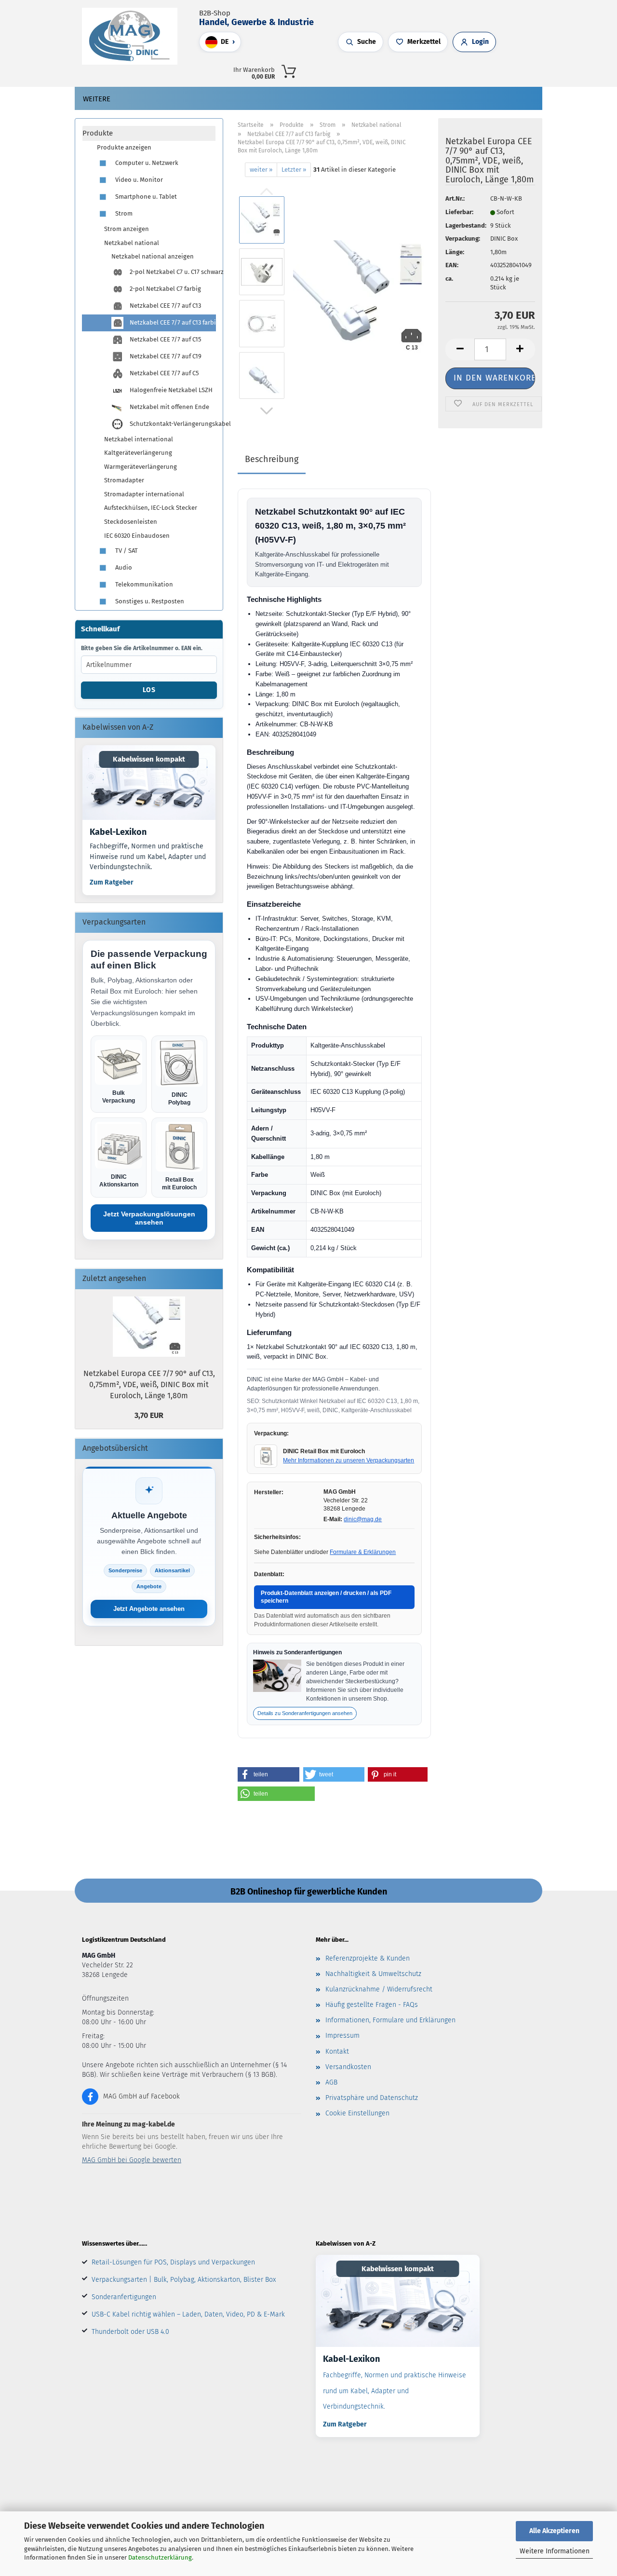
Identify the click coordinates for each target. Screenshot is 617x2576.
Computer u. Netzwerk (146, 163)
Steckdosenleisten (131, 522)
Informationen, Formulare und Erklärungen (390, 2020)
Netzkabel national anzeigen (153, 256)
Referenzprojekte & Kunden (368, 1958)
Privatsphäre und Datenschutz (372, 2098)
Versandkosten (348, 2067)
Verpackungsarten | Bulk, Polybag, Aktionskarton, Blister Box (184, 2280)
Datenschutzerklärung (160, 2557)
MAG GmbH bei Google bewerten (132, 2160)
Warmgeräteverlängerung (141, 467)
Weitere (97, 99)
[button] (430, 70)
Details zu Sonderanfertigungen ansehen (305, 1713)
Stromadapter (124, 480)
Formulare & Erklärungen (363, 1552)
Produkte (98, 133)
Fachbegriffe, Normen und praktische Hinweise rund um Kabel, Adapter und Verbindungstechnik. (148, 857)
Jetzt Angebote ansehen (149, 1609)
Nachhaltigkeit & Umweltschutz (373, 1974)
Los (149, 690)
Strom (123, 213)
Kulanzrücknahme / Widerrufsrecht (379, 1989)
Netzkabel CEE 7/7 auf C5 (164, 373)
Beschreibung (272, 459)
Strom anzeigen (127, 229)
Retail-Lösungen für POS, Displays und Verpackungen (173, 2262)
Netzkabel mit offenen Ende (169, 407)
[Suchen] (421, 70)
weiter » (261, 170)
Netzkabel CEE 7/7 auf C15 (165, 339)
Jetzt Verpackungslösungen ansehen (149, 1218)
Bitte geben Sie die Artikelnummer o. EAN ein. (142, 648)
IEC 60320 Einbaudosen (137, 536)
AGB (331, 2082)
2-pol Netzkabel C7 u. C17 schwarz (172, 272)
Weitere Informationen (555, 2551)
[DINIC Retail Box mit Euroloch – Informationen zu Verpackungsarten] (266, 1456)
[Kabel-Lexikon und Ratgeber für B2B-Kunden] (149, 783)
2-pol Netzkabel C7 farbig (165, 289)
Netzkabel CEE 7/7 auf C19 (165, 356)
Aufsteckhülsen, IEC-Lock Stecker (151, 508)
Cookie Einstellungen (357, 2113)
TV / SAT (126, 551)
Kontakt (337, 2051)
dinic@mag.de (363, 1519)
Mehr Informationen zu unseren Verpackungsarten (349, 1460)
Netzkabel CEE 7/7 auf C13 (165, 306)
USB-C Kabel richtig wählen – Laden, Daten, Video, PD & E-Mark (188, 2314)
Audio (123, 567)
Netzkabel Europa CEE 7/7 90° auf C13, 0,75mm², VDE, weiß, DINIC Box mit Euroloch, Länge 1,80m (149, 1384)
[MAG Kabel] (133, 36)
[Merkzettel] (450, 70)
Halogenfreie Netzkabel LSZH (170, 390)
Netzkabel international (139, 439)
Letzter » (294, 170)
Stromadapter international (144, 494)
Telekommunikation (143, 584)
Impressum (342, 2036)
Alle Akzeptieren (554, 2531)
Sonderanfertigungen (124, 2297)
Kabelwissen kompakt (149, 759)
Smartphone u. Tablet (145, 197)
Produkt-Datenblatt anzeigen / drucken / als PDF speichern (326, 1597)
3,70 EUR (149, 1415)
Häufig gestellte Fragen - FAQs (372, 2005)
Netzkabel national (132, 243)
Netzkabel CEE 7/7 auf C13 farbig (172, 322)
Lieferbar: (459, 212)
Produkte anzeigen (124, 147)
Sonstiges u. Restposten (149, 601)
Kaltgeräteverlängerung (138, 453)
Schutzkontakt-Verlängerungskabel (172, 424)
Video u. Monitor (138, 180)
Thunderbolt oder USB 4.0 (130, 2332)
